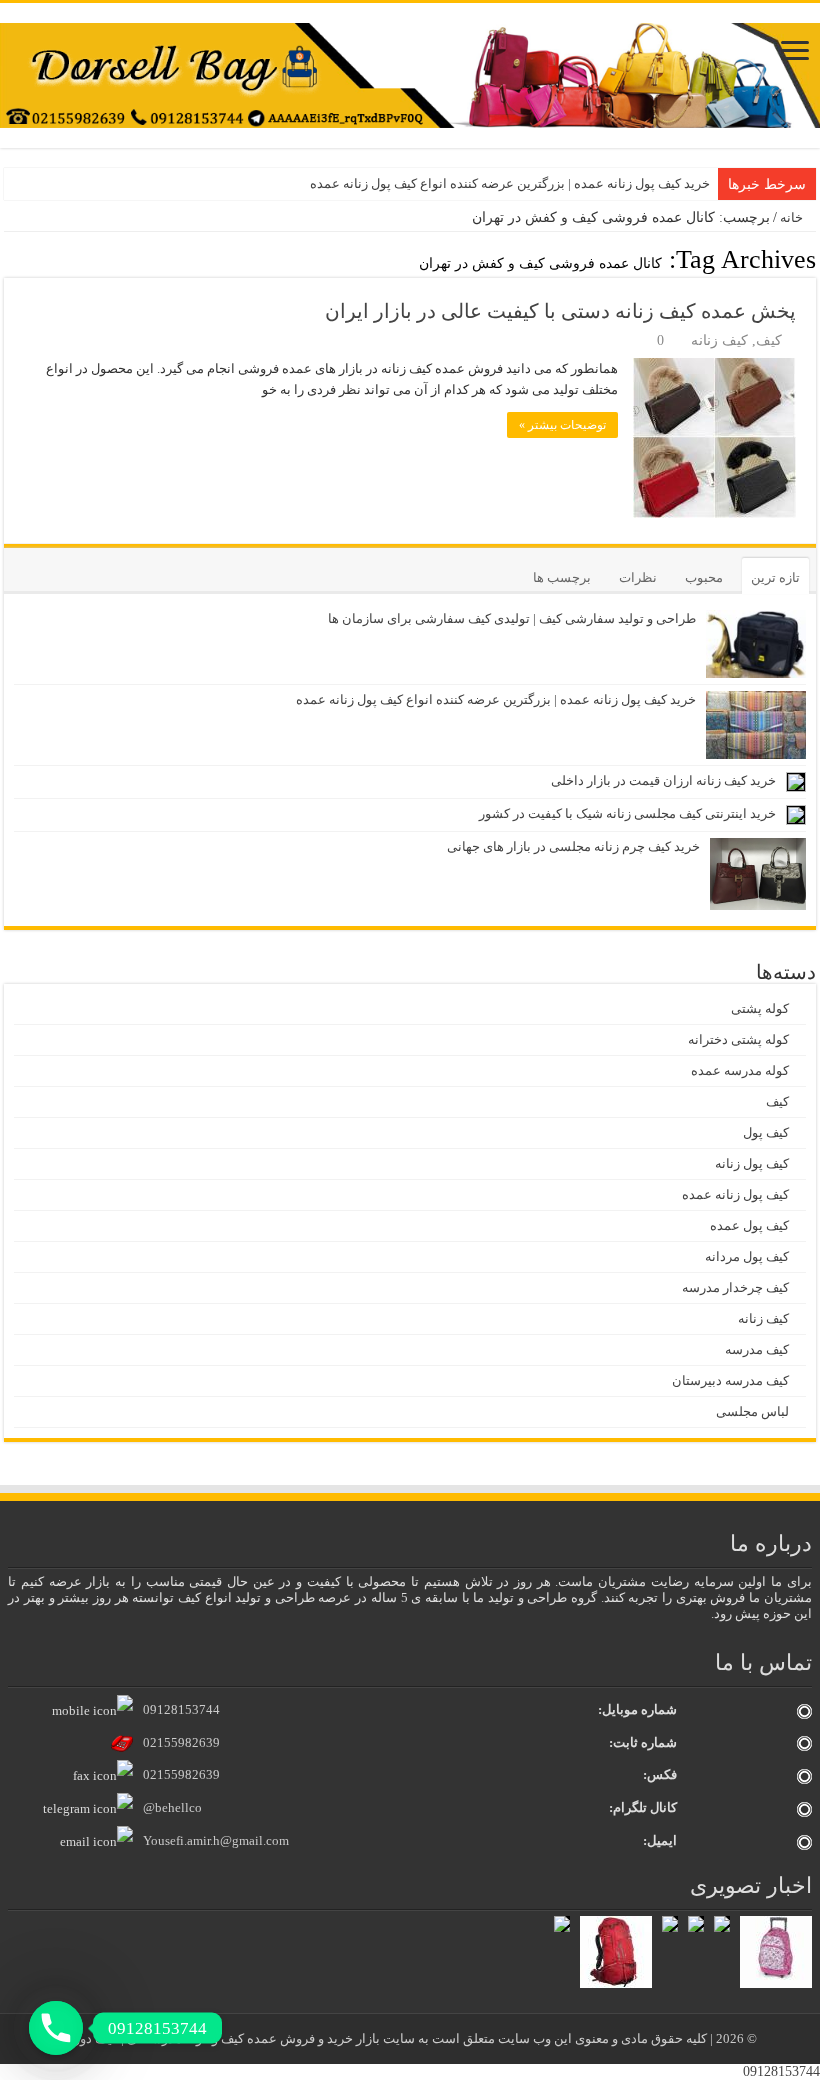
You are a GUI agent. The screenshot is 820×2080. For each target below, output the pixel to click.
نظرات (638, 577)
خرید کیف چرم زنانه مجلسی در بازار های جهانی (573, 846)
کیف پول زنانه (752, 1163)
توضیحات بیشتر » (562, 425)
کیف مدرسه (757, 1349)
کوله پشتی (760, 1008)
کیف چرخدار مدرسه (735, 1287)
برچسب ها (562, 577)
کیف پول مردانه (747, 1256)
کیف (769, 340)
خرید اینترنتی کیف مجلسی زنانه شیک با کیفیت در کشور (627, 813)
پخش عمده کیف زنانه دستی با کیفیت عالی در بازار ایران (560, 311)
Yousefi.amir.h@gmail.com (216, 1840)
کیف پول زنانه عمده (735, 1194)
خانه (793, 217)
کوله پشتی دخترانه (738, 1039)
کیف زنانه (719, 340)
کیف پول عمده (749, 1225)
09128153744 (181, 1709)
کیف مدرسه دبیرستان (730, 1380)
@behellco (172, 1807)
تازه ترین (775, 577)
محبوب (704, 577)
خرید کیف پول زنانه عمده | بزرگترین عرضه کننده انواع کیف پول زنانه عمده (510, 183)
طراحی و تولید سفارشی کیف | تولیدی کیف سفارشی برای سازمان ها (512, 618)
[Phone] (56, 2028)
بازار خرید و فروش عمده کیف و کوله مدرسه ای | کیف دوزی (223, 2038)
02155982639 (181, 1742)
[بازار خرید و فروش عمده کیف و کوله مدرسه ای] (410, 74)
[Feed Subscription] (9, 259)
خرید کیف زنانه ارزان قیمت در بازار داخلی (663, 780)
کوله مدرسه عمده (740, 1070)
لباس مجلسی (752, 1411)
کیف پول (766, 1132)
